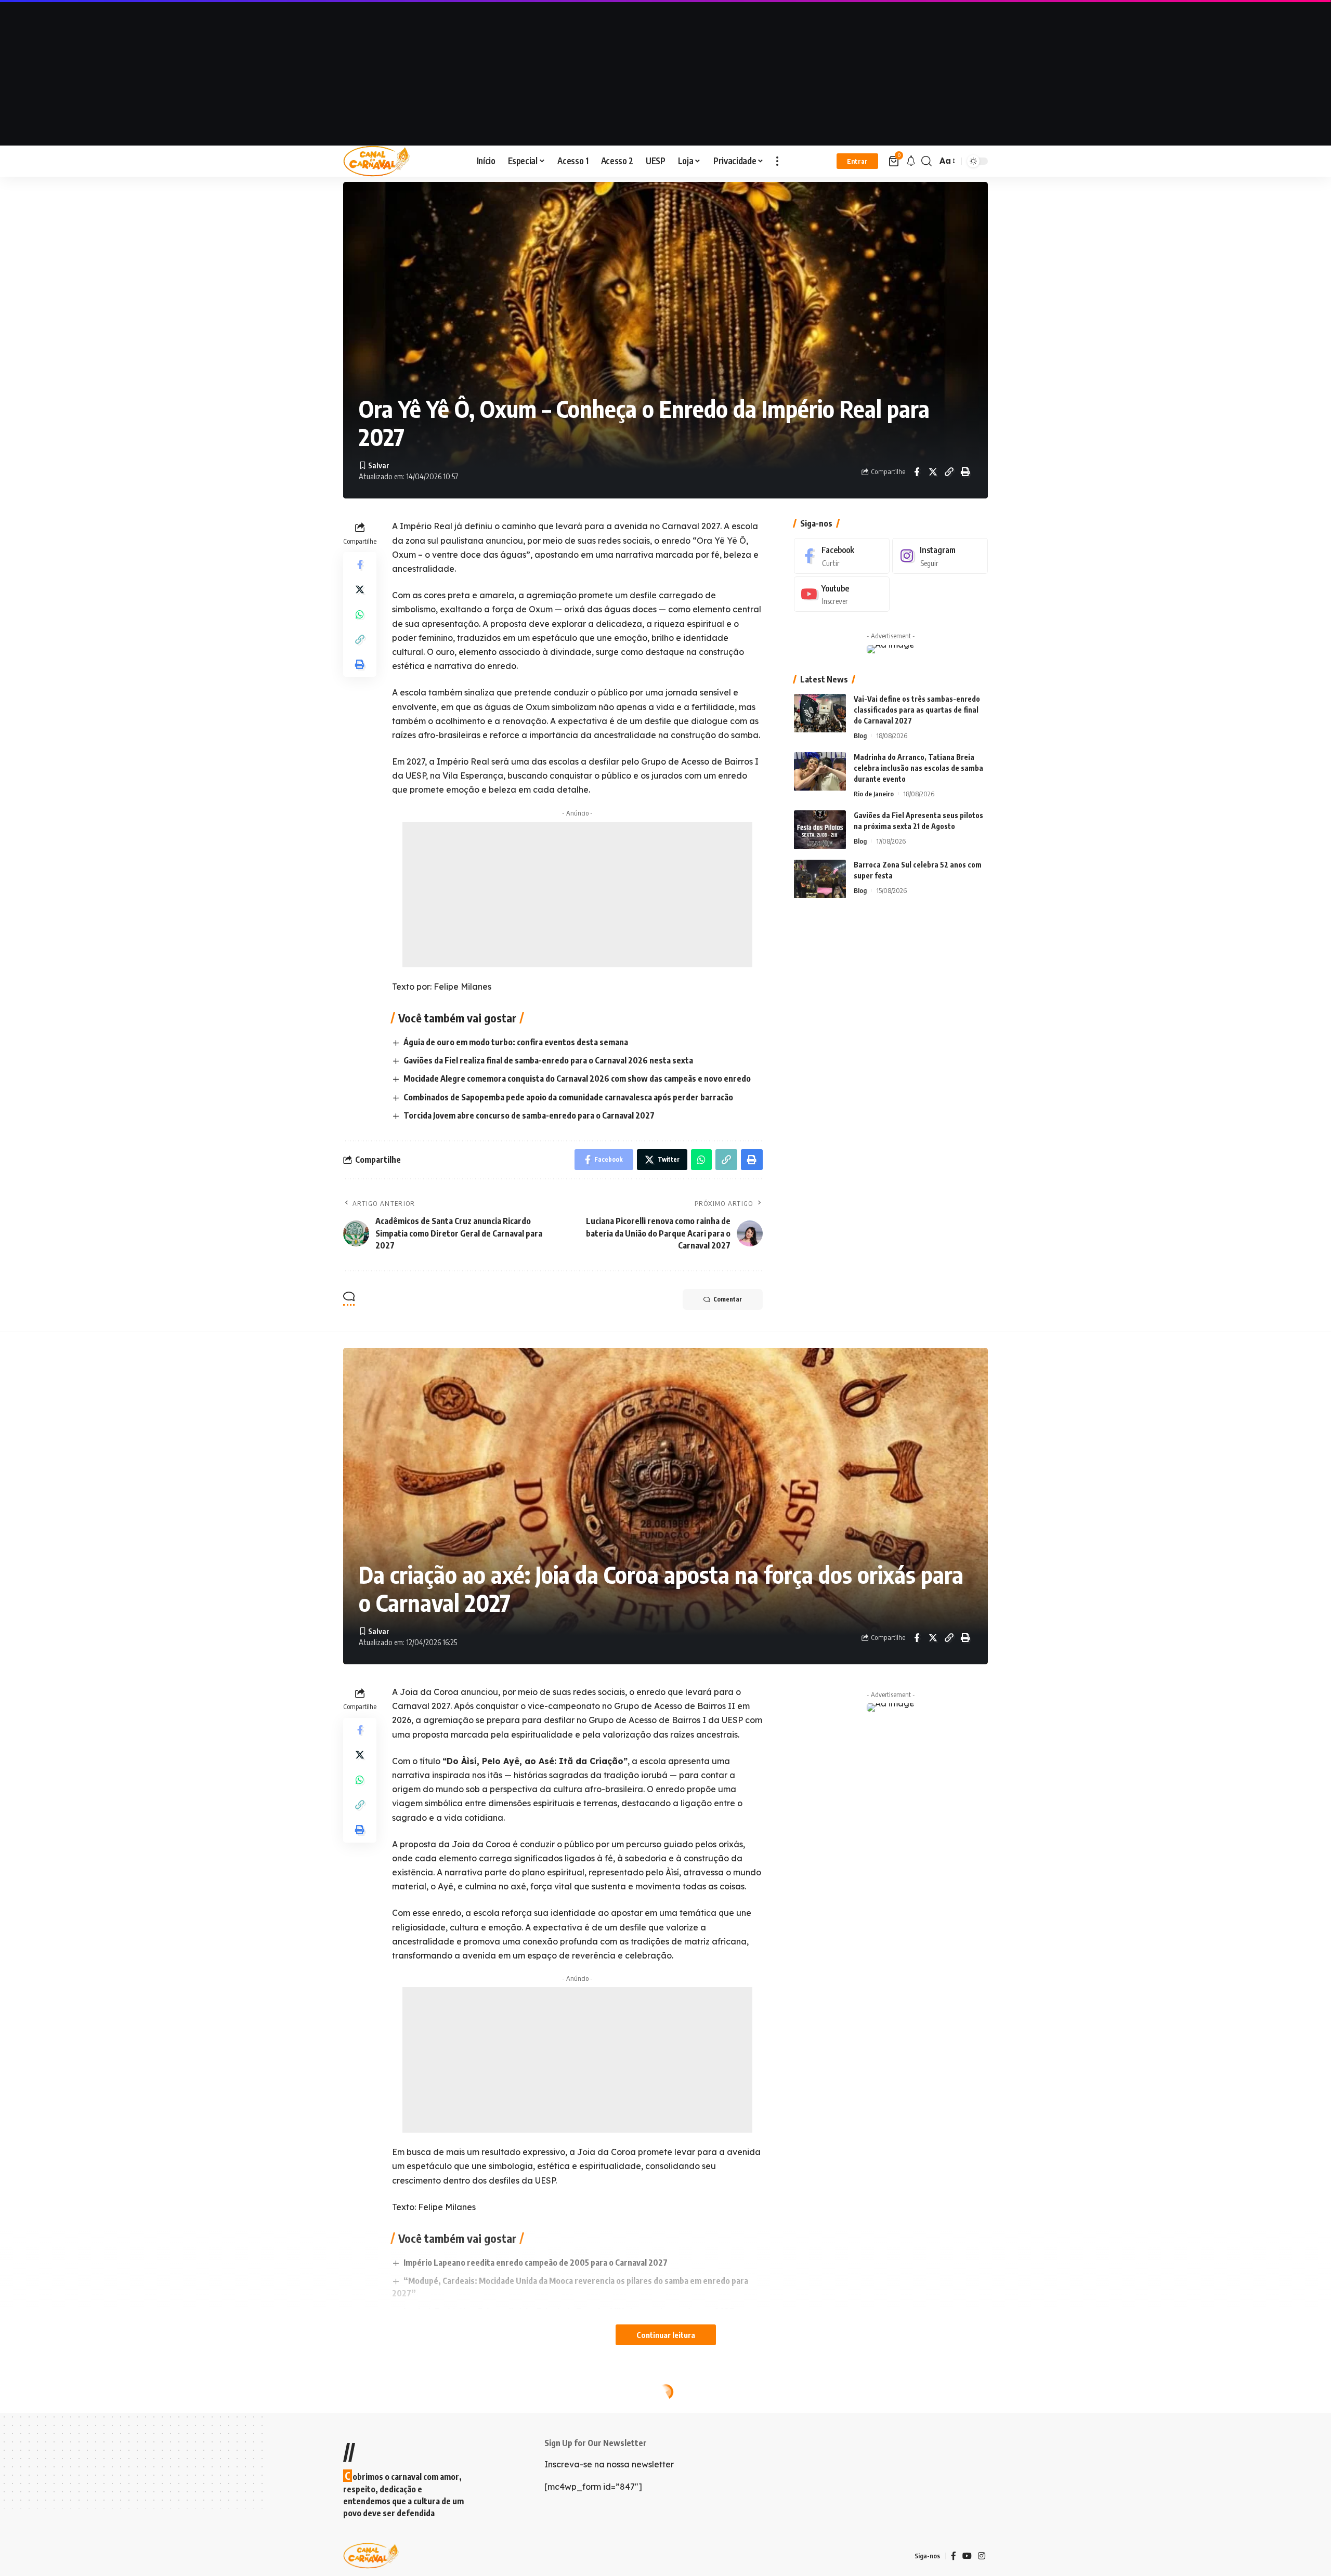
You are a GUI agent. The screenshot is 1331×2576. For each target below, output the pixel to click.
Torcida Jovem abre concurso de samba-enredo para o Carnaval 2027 (529, 1115)
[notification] (911, 161)
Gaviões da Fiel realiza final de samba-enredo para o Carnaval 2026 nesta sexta (548, 1060)
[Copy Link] (949, 472)
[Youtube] (842, 594)
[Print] (965, 472)
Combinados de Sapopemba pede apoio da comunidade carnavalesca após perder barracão (568, 1097)
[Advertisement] (665, 73)
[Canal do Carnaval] (377, 161)
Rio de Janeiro (874, 794)
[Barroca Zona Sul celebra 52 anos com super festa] (820, 879)
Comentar (728, 1299)
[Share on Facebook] (917, 472)
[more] (777, 161)
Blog (860, 736)
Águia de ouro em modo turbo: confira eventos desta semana (516, 1042)
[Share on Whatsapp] (360, 614)
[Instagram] (940, 556)
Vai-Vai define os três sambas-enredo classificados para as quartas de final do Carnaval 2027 (917, 710)
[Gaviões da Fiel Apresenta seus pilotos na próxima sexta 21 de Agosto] (820, 830)
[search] (927, 161)
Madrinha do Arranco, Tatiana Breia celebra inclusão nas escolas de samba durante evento (918, 768)
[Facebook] (842, 556)
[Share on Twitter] (933, 472)
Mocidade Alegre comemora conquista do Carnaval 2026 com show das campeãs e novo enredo (577, 1079)
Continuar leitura (666, 2335)
